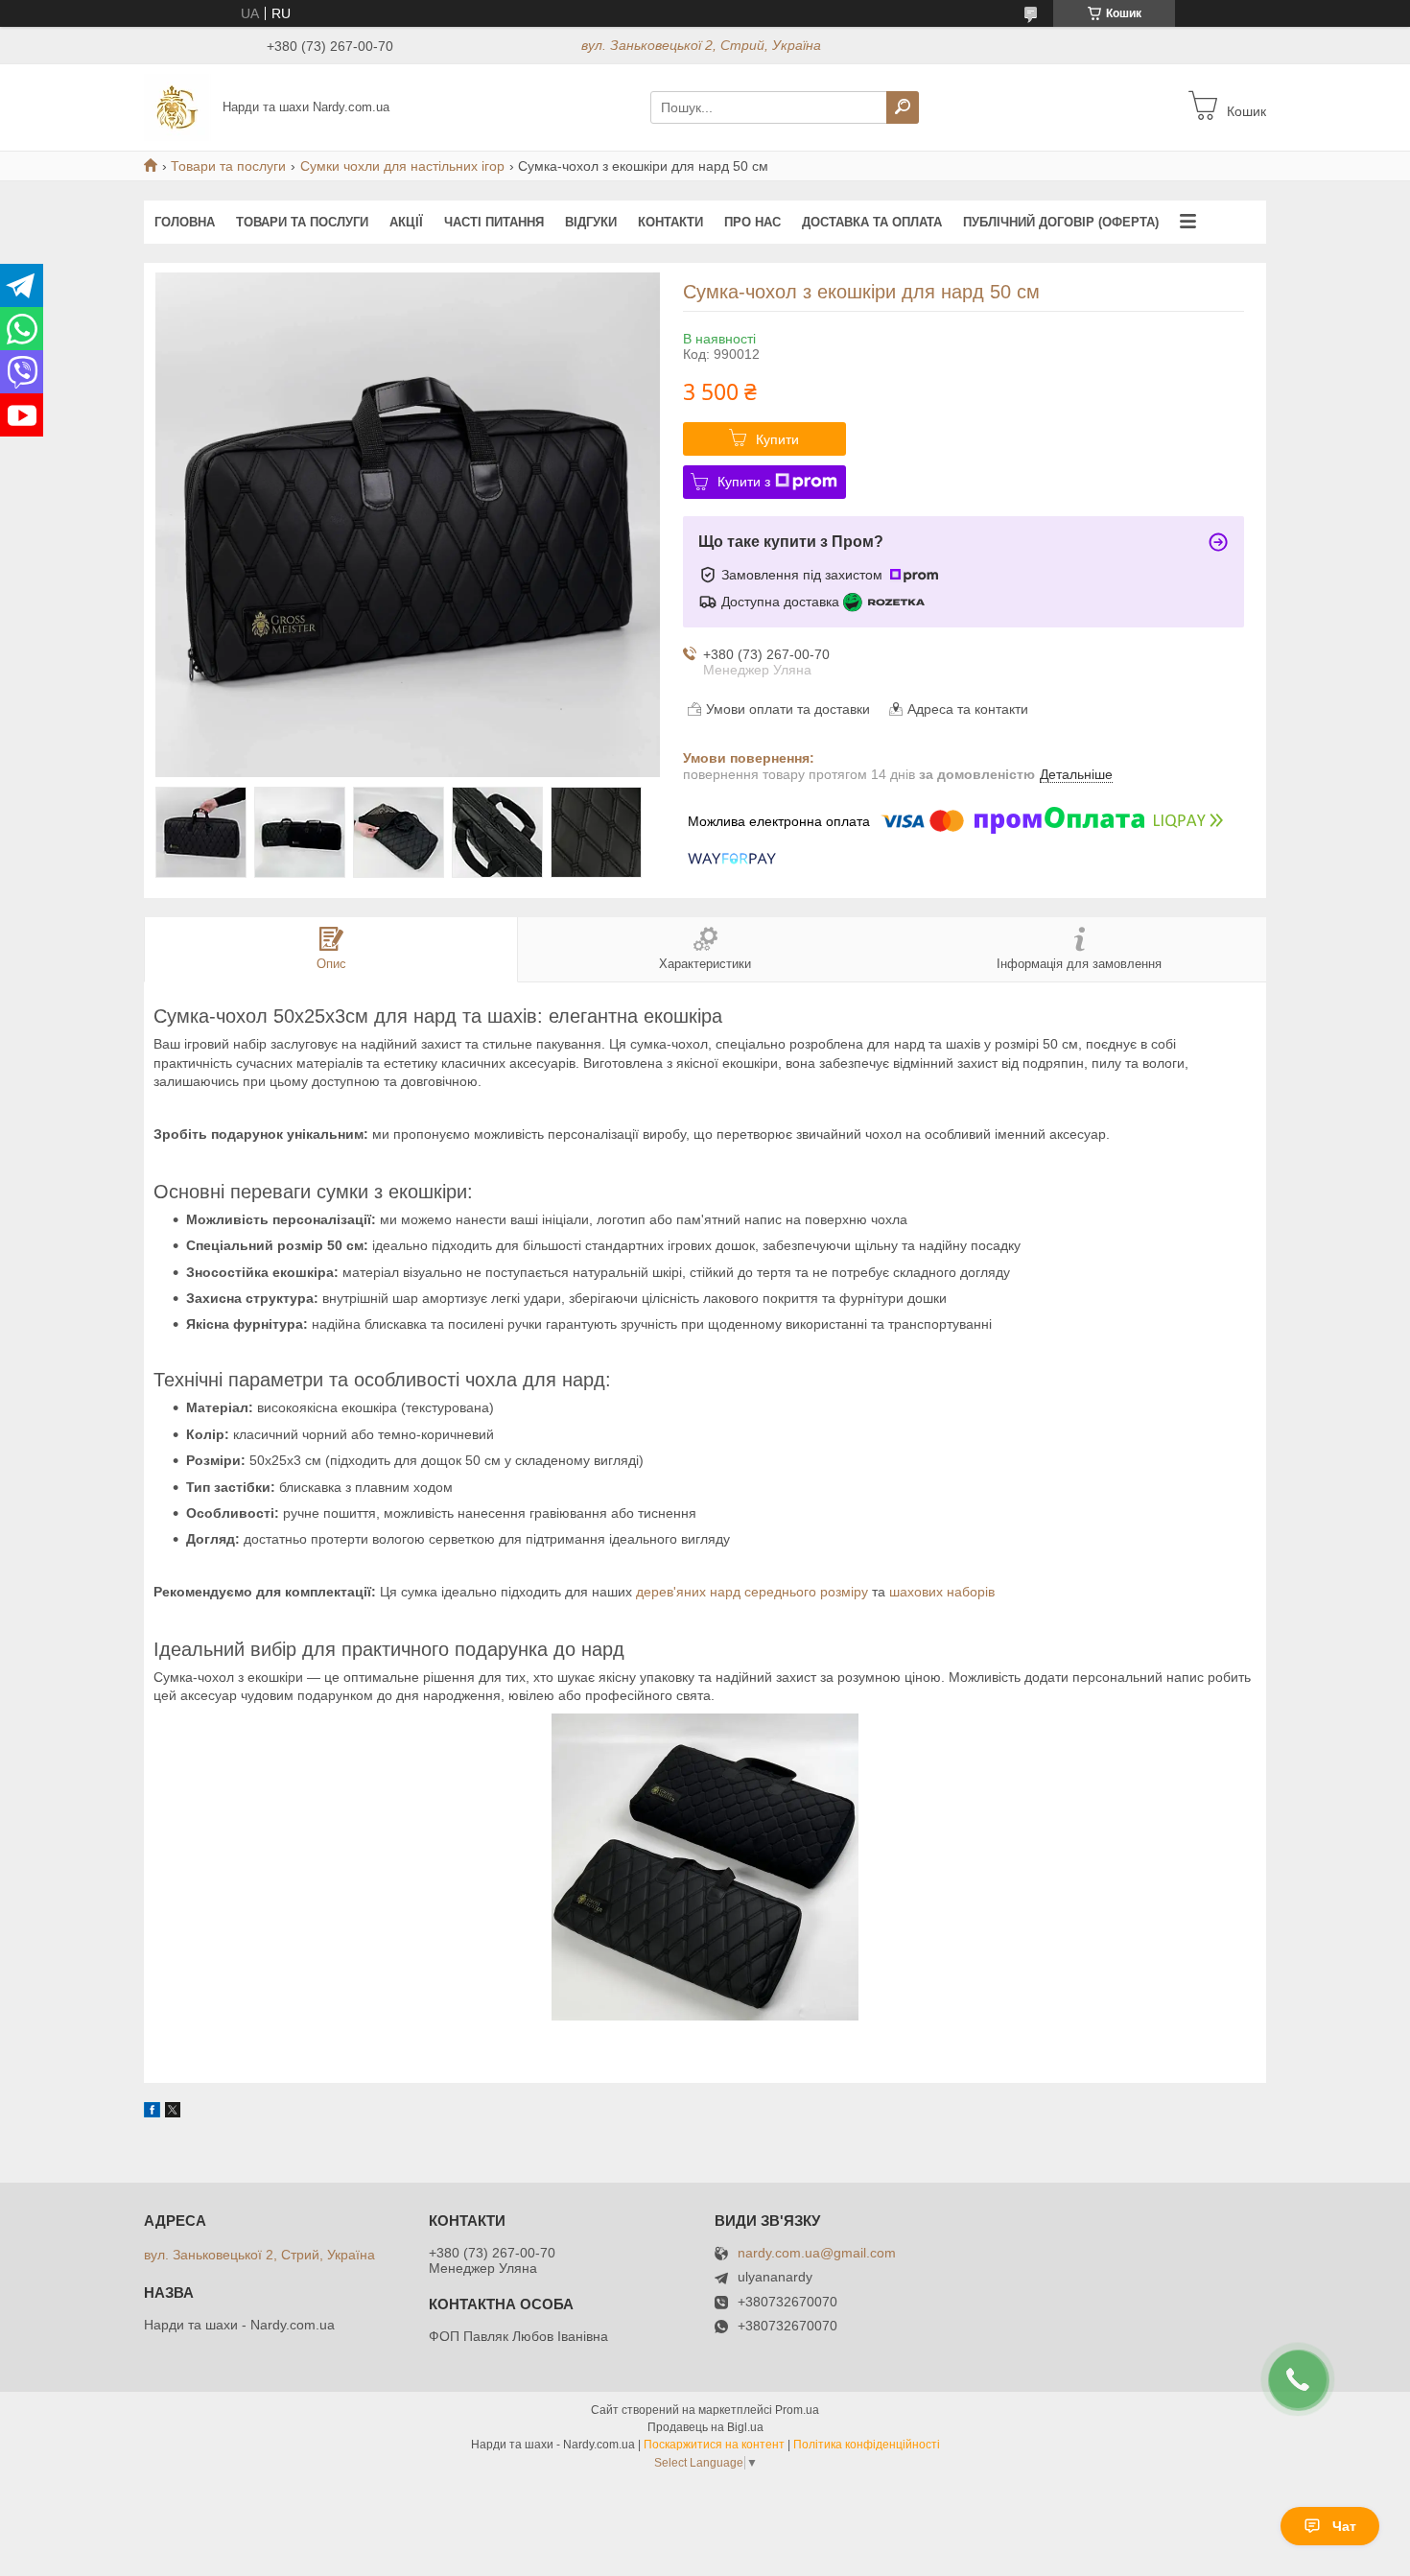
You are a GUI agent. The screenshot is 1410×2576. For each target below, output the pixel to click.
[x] (173, 2113)
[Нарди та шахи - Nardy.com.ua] (177, 106)
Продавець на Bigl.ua (705, 2427)
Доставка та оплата (872, 222)
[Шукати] (903, 107)
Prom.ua (797, 2410)
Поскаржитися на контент (714, 2445)
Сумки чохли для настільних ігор (402, 166)
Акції (406, 222)
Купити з (744, 482)
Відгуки (591, 222)
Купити (777, 439)
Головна (185, 222)
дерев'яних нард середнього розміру (752, 1592)
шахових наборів (942, 1592)
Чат (1344, 2526)
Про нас (752, 222)
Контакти (670, 222)
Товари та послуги (228, 166)
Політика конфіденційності (867, 2445)
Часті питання (494, 222)
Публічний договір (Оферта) (1061, 222)
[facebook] (152, 2113)
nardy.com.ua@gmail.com (817, 2253)
